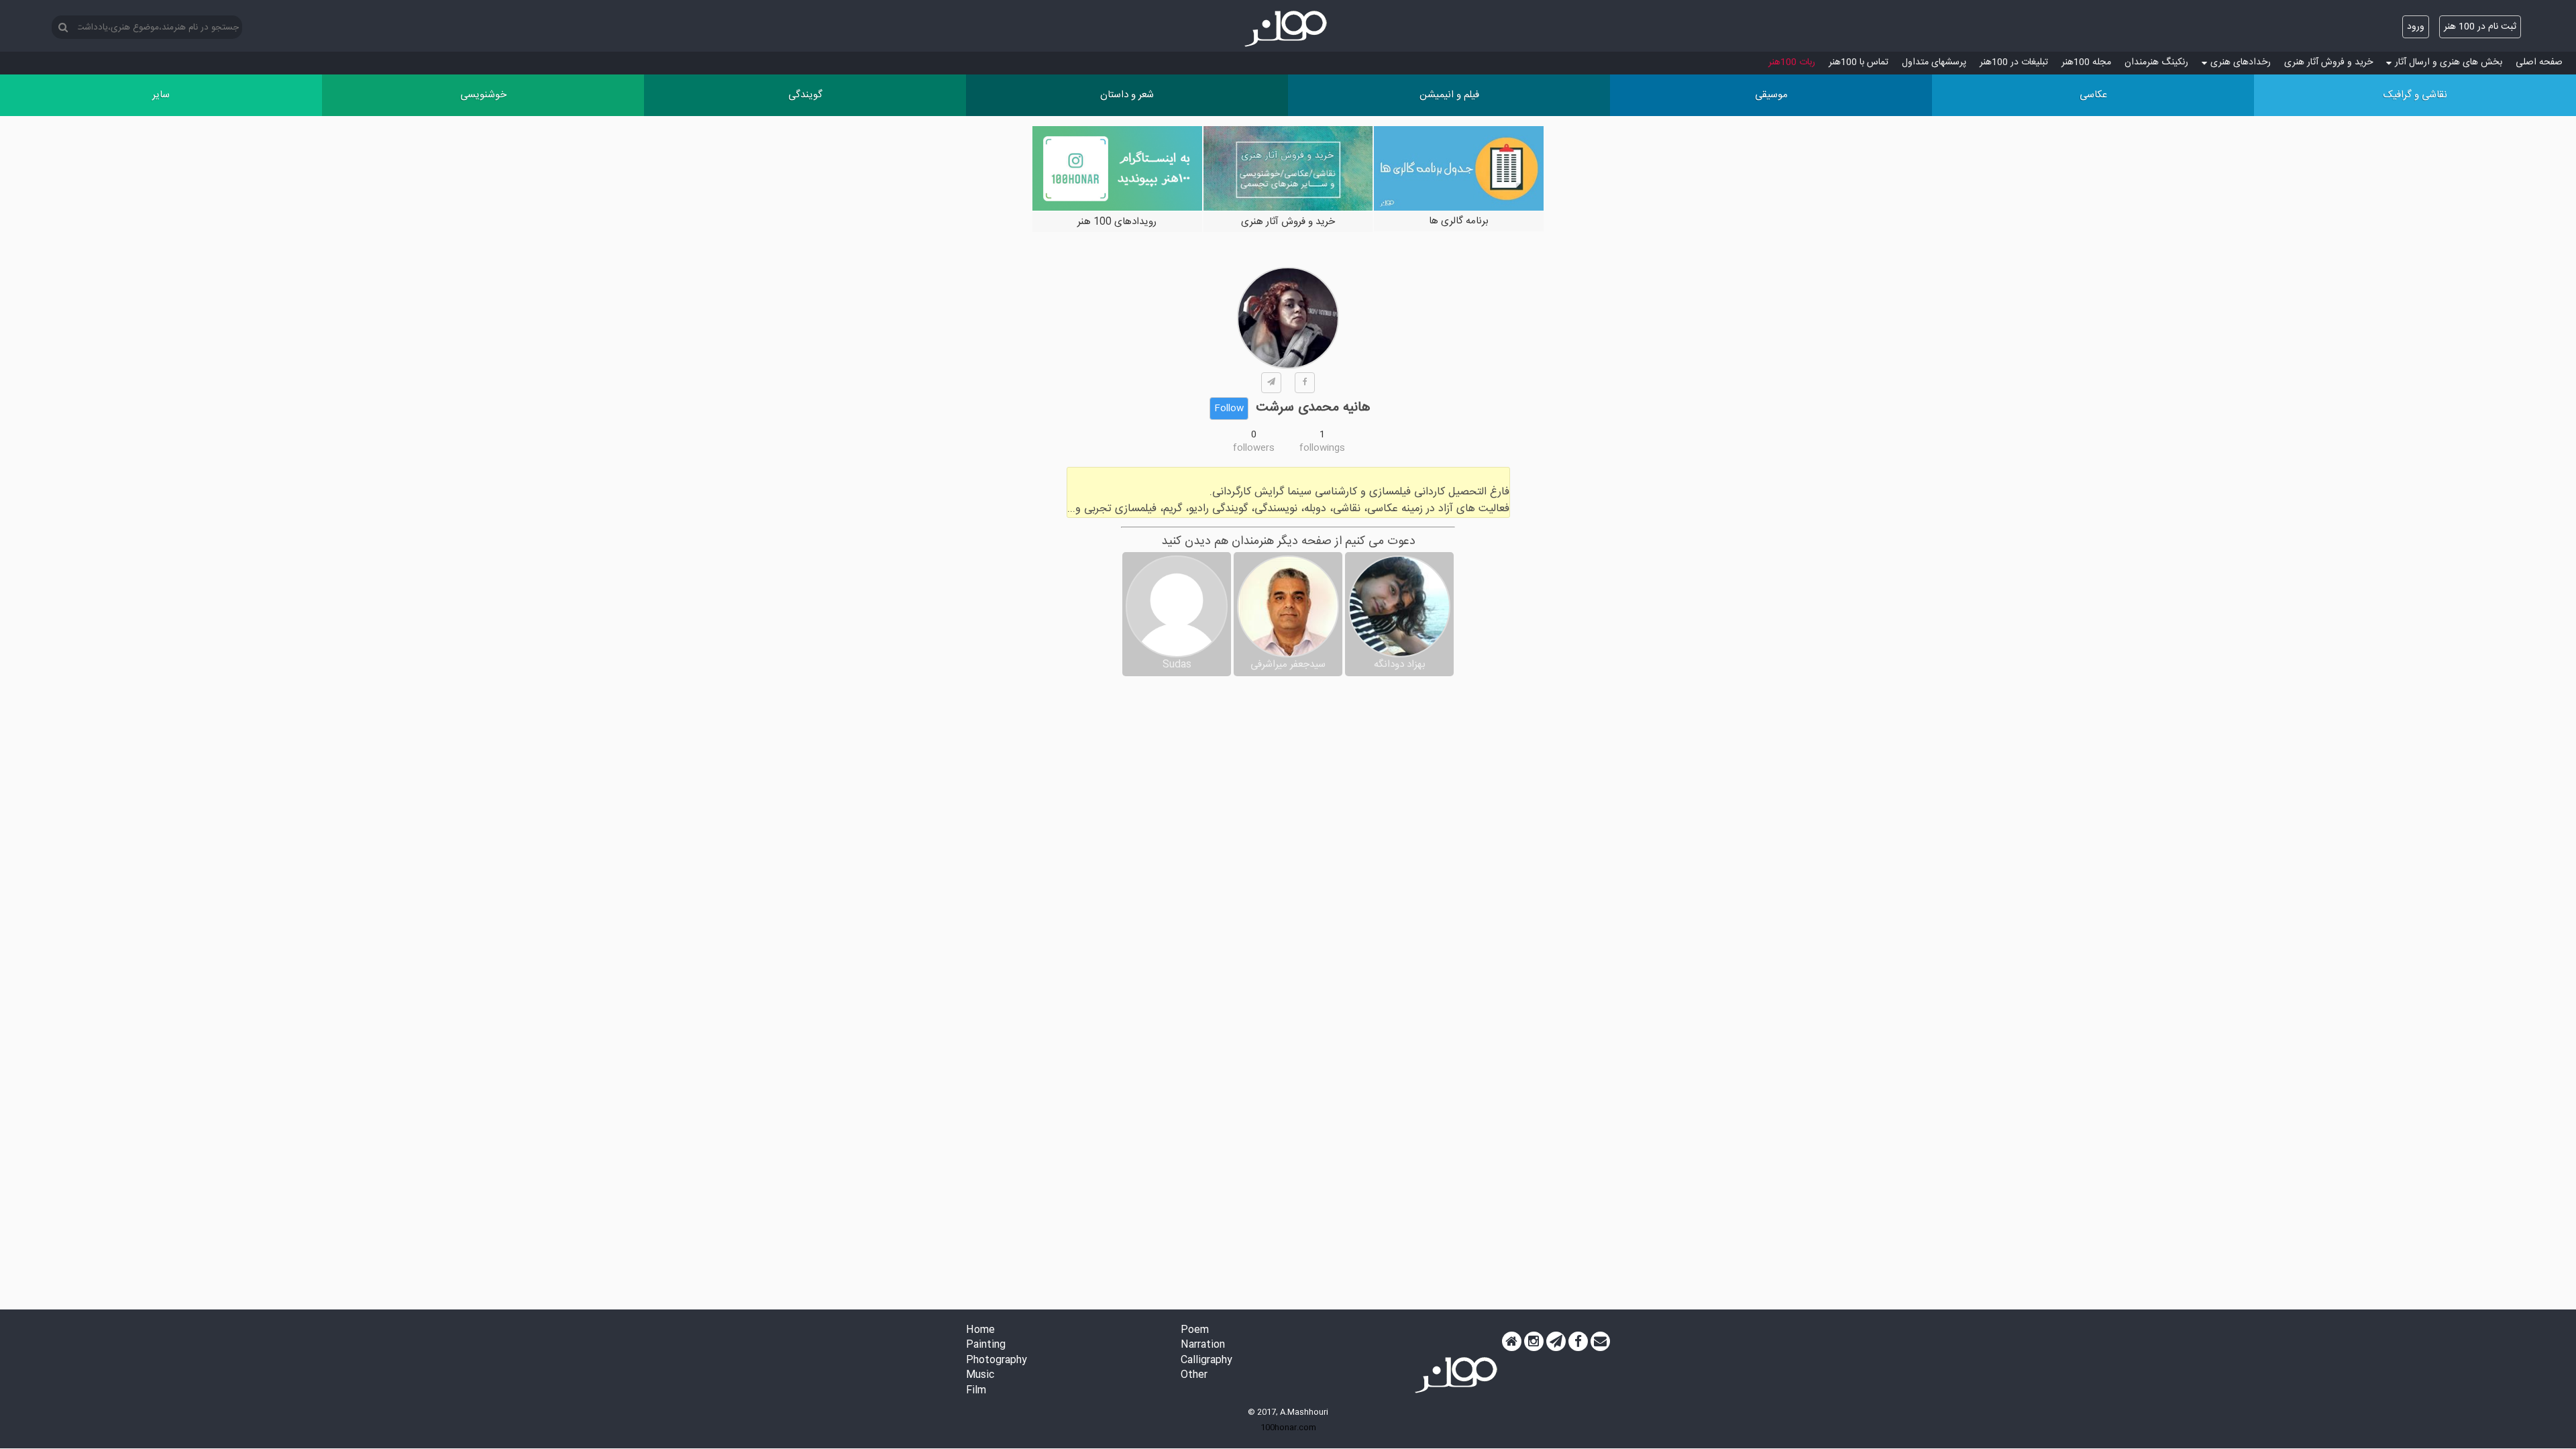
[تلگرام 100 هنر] (1556, 1342)
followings (1322, 448)
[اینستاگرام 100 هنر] (1534, 1342)
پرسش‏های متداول (1934, 62)
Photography (997, 1361)
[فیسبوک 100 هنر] (1578, 1342)
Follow (1229, 409)
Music (980, 1376)
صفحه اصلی (2539, 62)
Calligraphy (1206, 1361)
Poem (1195, 1331)
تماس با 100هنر (1859, 62)
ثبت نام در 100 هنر (2480, 27)
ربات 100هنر (1792, 62)
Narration (1203, 1345)
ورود (2416, 27)
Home (980, 1331)
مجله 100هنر (2086, 62)
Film (976, 1391)
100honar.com (1288, 1428)
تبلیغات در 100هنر (2014, 62)
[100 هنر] (1288, 29)
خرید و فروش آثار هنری (2328, 62)
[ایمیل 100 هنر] (1600, 1342)
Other (1194, 1376)
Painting (986, 1345)
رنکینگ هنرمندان (2156, 62)
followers (1254, 448)
